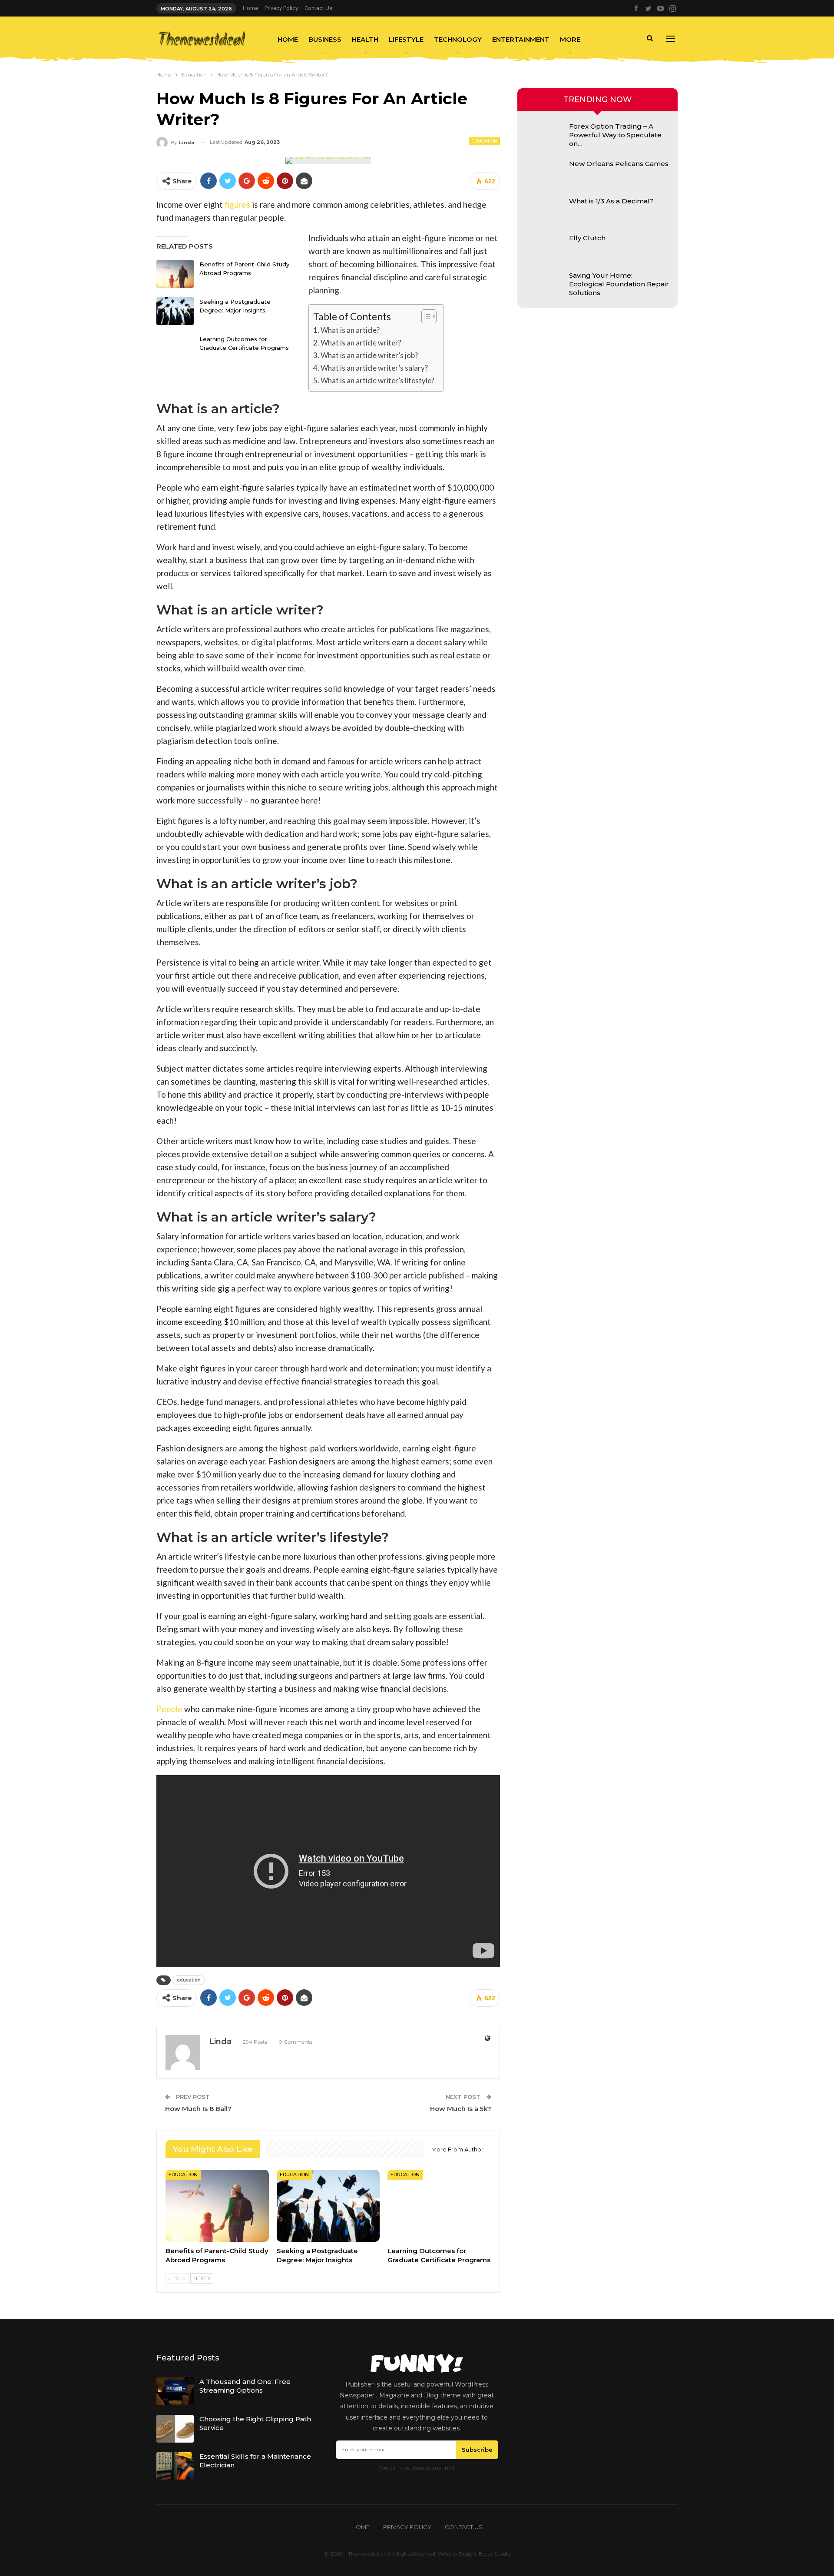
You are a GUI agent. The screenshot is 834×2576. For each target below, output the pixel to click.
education (189, 1980)
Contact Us (318, 8)
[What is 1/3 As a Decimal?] (545, 211)
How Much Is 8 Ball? (198, 2109)
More (570, 39)
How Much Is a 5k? (461, 2109)
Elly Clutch (587, 238)
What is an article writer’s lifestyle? (377, 380)
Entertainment (521, 39)
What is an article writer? (361, 343)
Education (484, 141)
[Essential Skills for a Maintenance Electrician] (175, 2466)
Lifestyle (406, 39)
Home (250, 8)
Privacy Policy (281, 8)
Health (365, 39)
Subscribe (477, 2450)
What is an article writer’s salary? (374, 368)
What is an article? (350, 330)
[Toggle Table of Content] (425, 316)
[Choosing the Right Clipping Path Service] (175, 2429)
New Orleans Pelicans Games (619, 164)
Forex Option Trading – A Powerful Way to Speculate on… (615, 135)
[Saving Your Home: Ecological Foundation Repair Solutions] (545, 285)
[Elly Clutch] (545, 248)
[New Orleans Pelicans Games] (545, 173)
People (169, 1709)
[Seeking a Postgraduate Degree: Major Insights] (175, 311)
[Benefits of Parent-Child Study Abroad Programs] (175, 274)
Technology (458, 39)
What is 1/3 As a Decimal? (611, 201)
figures (237, 204)
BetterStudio (495, 2554)
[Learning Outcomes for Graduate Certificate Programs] (175, 349)
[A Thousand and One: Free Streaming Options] (175, 2391)
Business (325, 39)
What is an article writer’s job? (369, 355)
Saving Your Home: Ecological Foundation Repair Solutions (619, 284)
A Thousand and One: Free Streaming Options (245, 2386)
